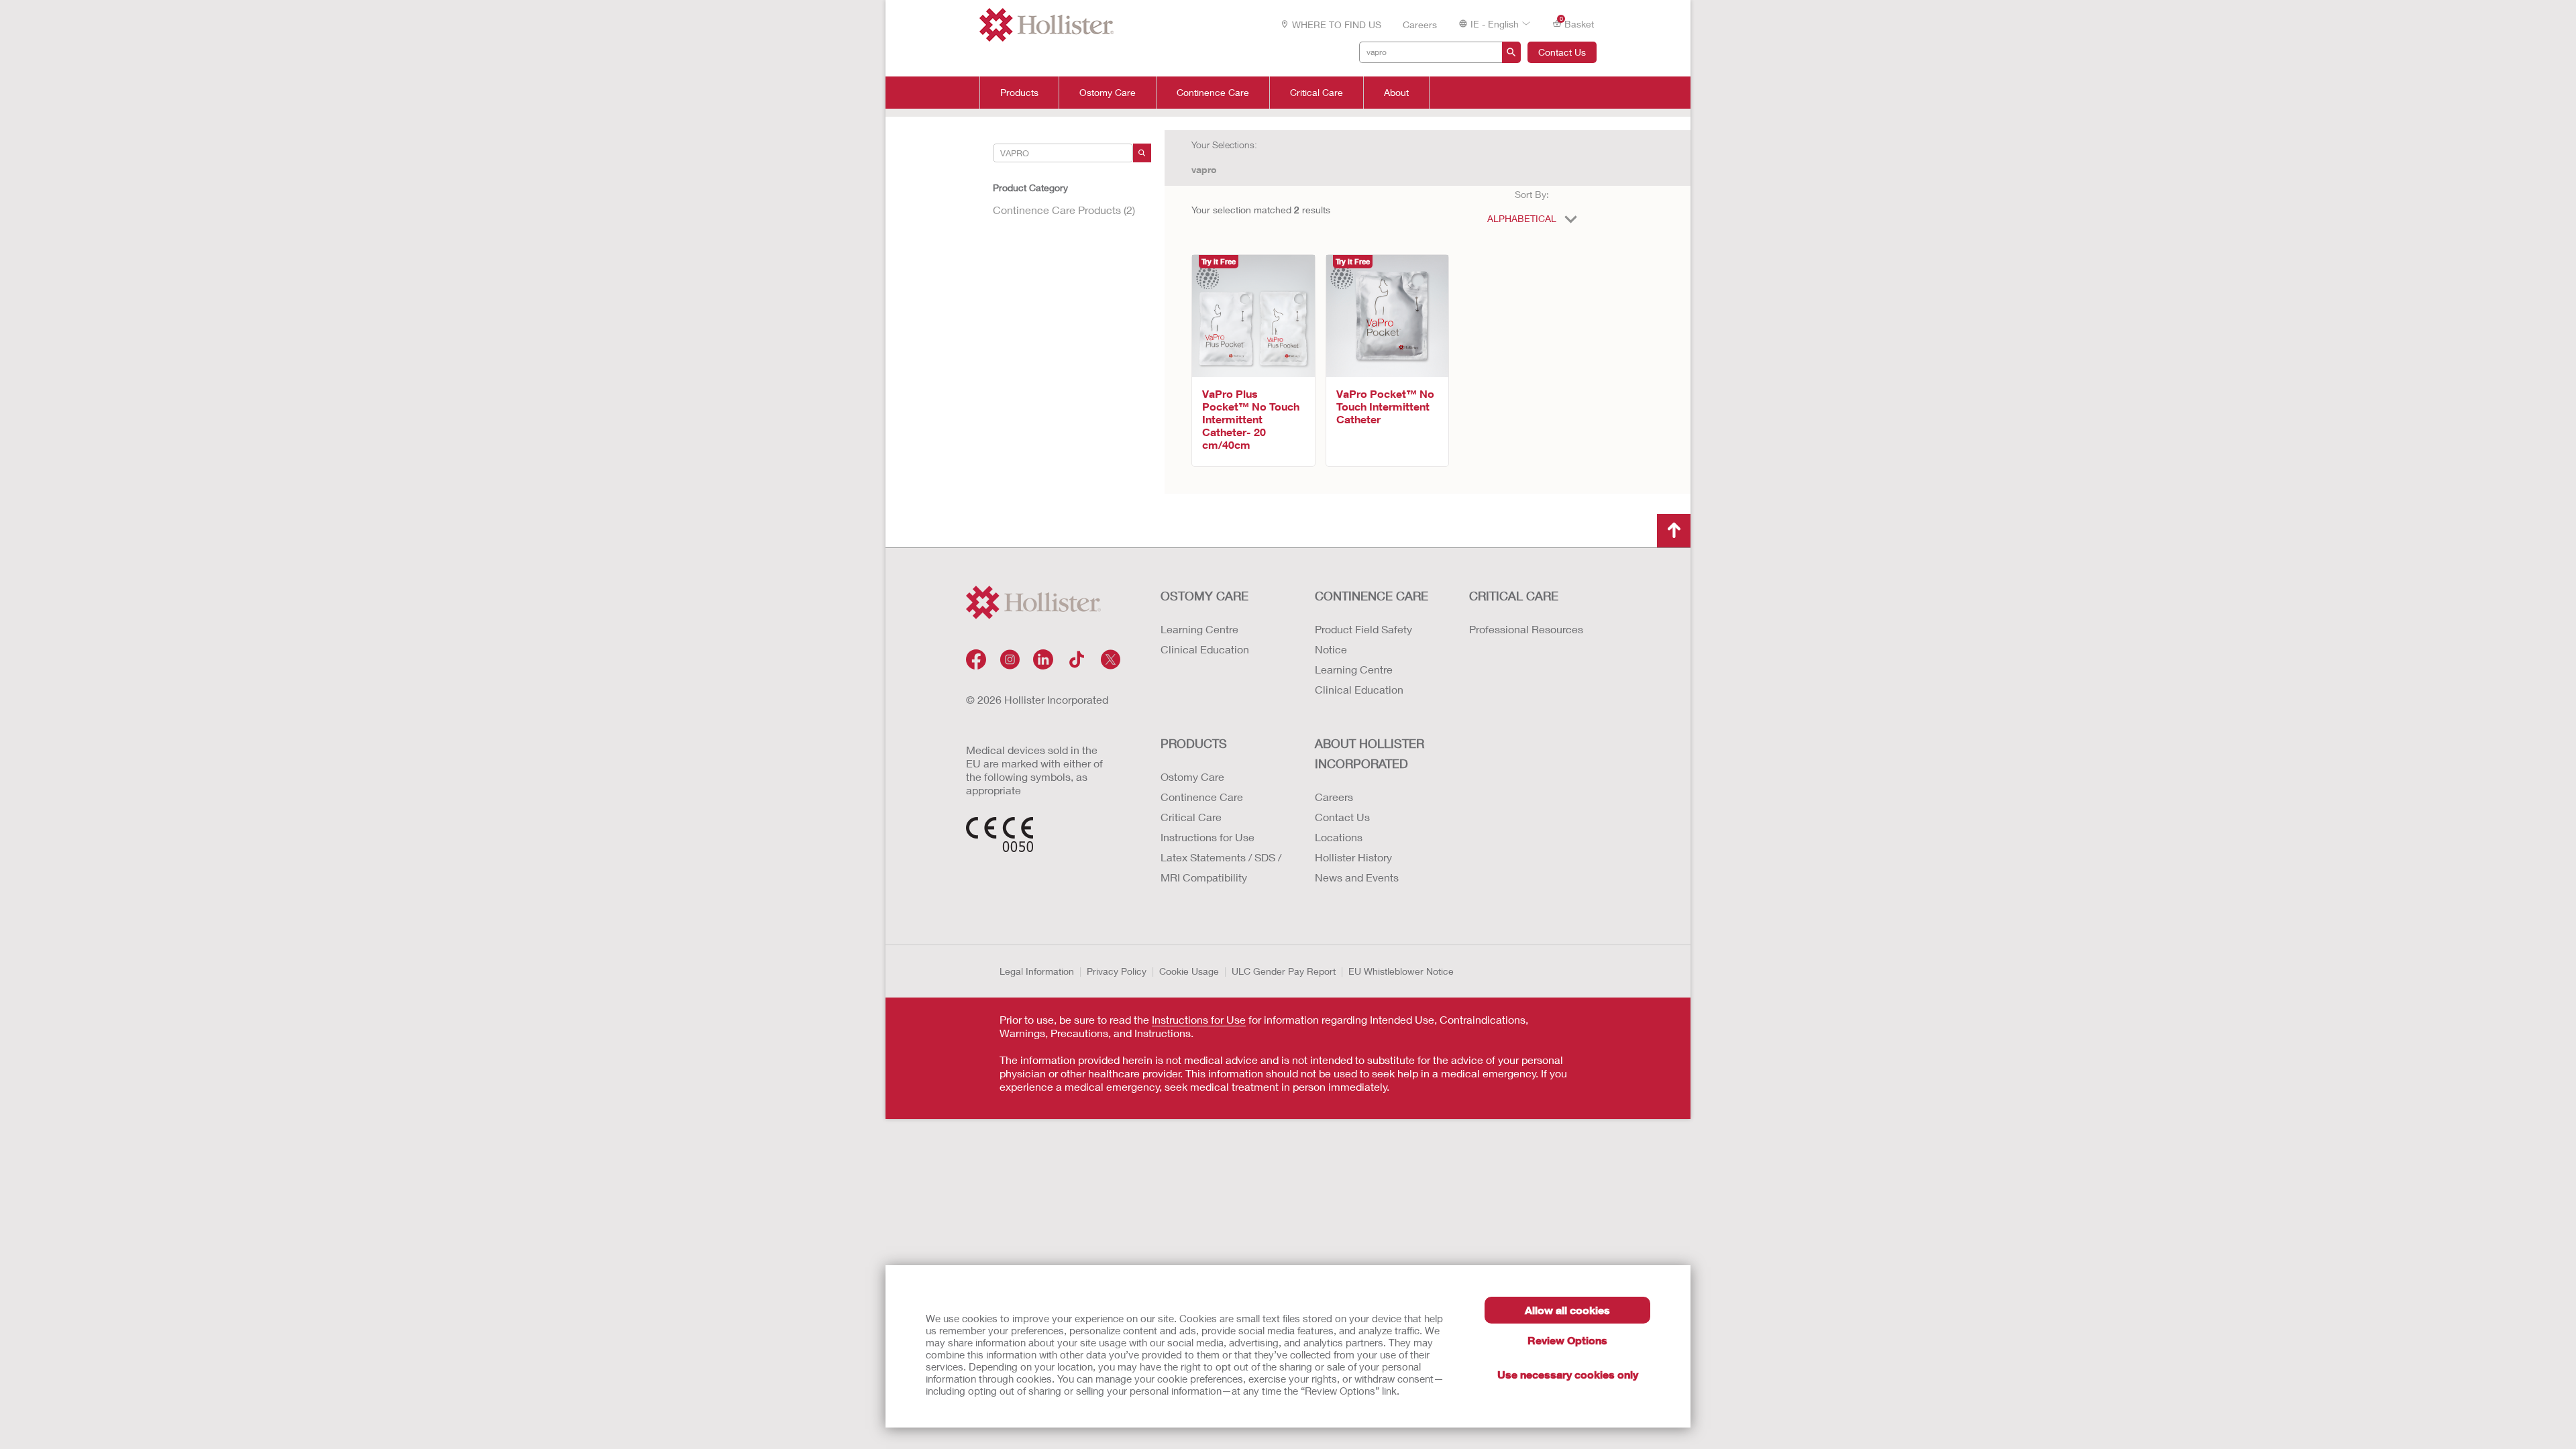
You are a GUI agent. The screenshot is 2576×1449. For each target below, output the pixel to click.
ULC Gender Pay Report (1284, 971)
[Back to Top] (1674, 531)
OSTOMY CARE (1204, 596)
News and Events (1357, 877)
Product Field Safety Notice (1363, 639)
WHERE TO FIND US (1337, 24)
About (1396, 93)
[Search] (1142, 153)
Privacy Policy (1117, 971)
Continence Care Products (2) (1064, 210)
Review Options (1567, 1340)
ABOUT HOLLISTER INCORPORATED (1370, 753)
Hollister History (1353, 857)
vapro (1204, 169)
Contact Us (1562, 52)
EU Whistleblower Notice (1401, 971)
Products (1019, 93)
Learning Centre (1199, 629)
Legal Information (1037, 971)
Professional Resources (1526, 629)
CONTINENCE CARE (1372, 596)
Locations (1339, 837)
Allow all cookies (1567, 1310)
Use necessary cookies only (1568, 1374)
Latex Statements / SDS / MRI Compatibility (1221, 867)
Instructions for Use (1207, 837)
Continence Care (1213, 93)
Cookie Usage (1189, 971)
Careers (1420, 24)
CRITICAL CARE (1514, 596)
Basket (1577, 23)
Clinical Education (1205, 649)
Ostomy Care (1108, 93)
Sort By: (1532, 194)
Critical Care (1317, 93)
